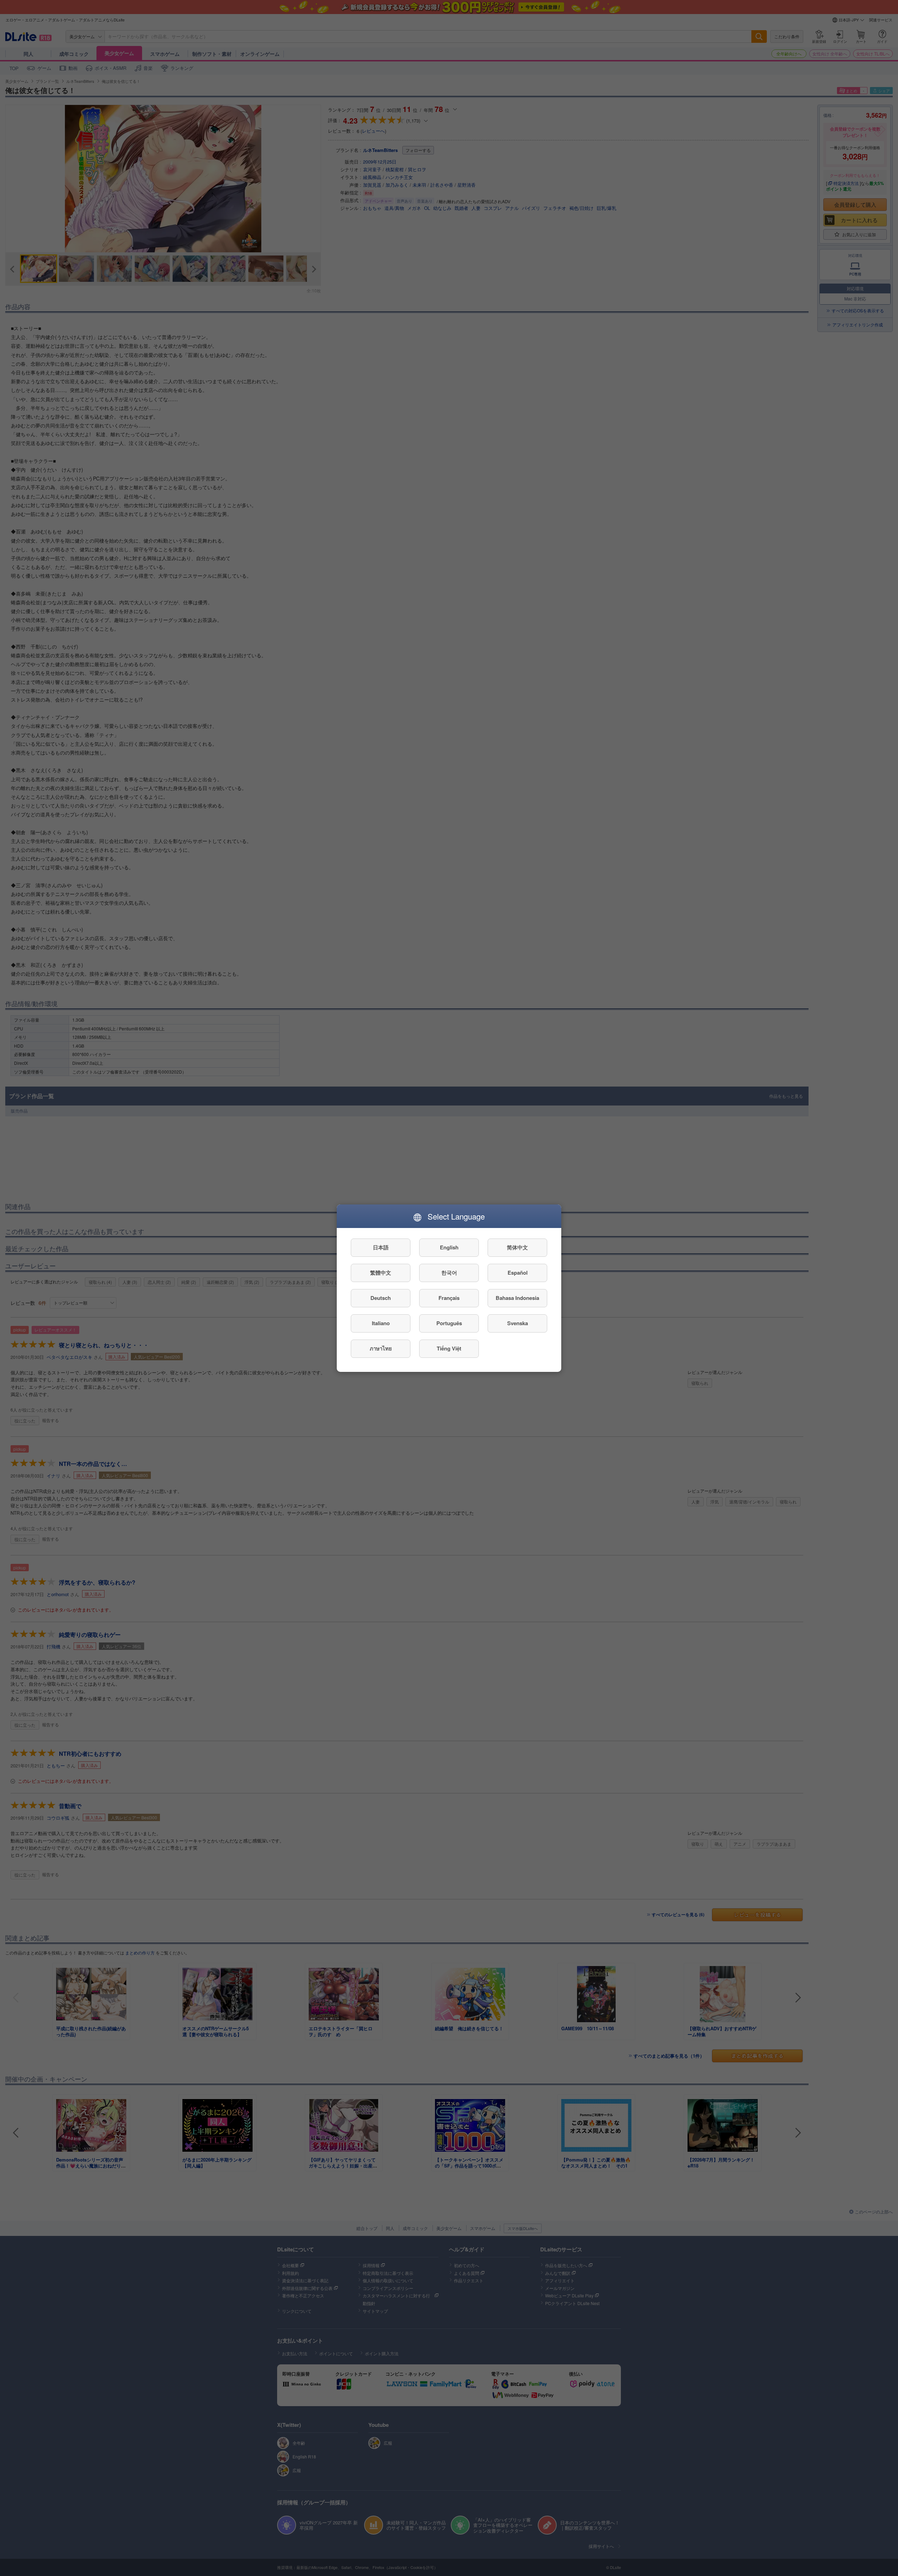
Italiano (381, 1323)
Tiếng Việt (449, 1348)
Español (518, 1273)
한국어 (449, 1273)
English (449, 1247)
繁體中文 (381, 1273)
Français (449, 1298)
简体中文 (517, 1247)
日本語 (381, 1247)
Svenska (518, 1323)
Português (449, 1323)
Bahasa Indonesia (517, 1298)
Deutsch (381, 1298)
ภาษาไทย (381, 1348)
